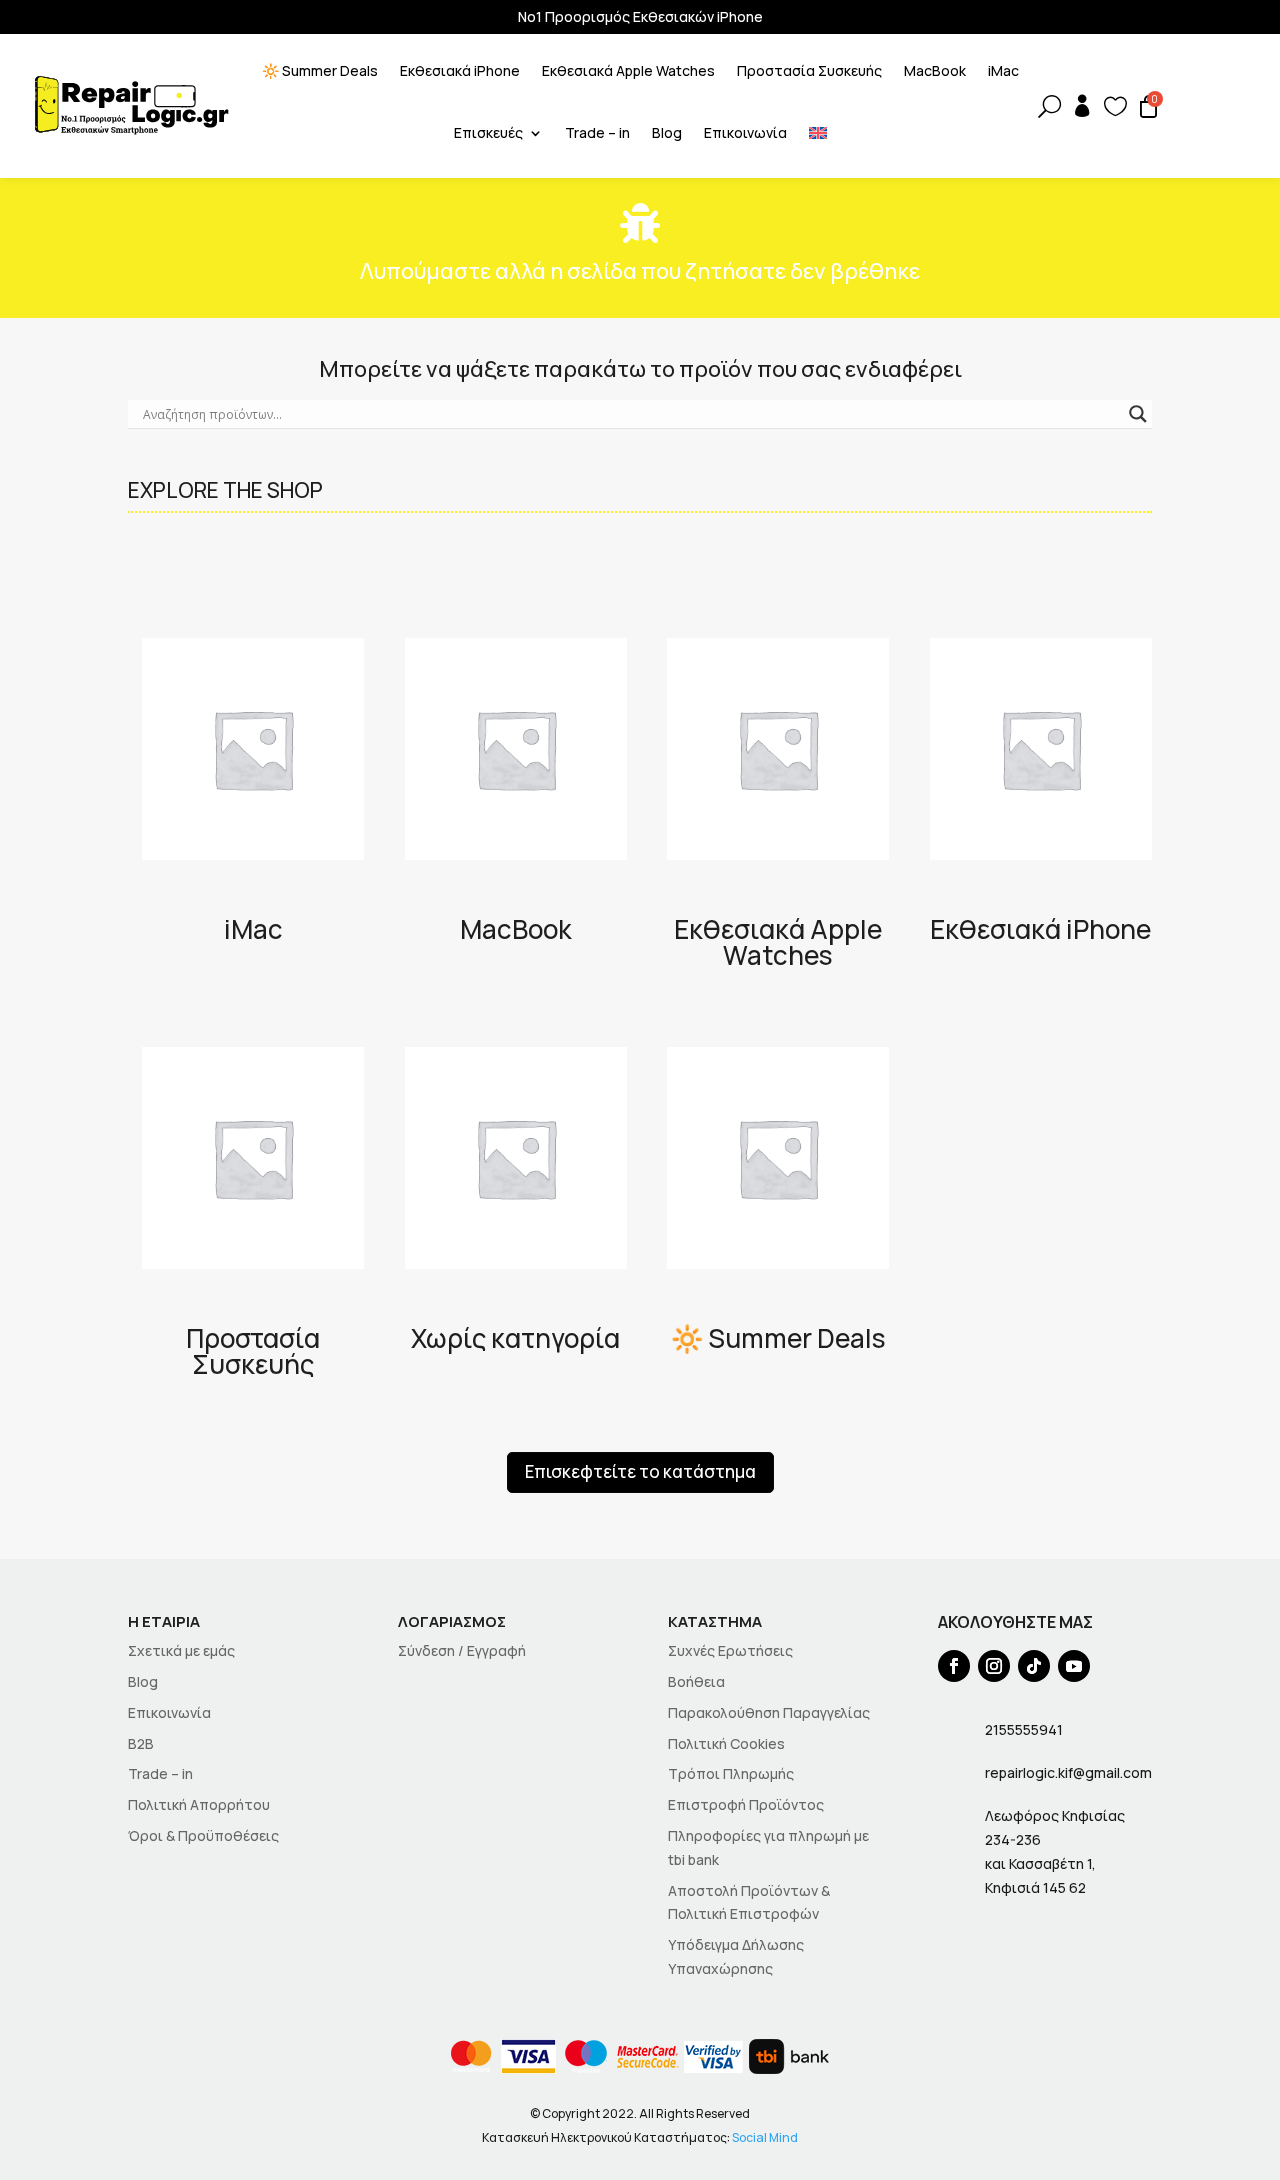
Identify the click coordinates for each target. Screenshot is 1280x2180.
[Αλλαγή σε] (818, 137)
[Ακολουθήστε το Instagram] (994, 1666)
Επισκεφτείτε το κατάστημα (640, 1471)
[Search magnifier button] (1138, 414)
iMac (1003, 72)
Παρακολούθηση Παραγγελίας (769, 1712)
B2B (141, 1743)
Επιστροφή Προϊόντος (746, 1804)
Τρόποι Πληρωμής (731, 1773)
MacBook (935, 72)
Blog (667, 134)
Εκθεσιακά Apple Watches (628, 72)
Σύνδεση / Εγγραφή (462, 1650)
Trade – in (597, 134)
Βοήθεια (696, 1681)
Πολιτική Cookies (726, 1743)
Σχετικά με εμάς (181, 1650)
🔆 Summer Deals (320, 72)
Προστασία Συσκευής (809, 72)
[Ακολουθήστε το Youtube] (1074, 1666)
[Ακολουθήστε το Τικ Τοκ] (1034, 1666)
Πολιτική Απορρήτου (199, 1804)
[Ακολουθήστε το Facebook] (954, 1666)
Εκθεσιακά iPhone (460, 72)
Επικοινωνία (745, 134)
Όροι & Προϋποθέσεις (203, 1835)
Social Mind (765, 2137)
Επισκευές (488, 134)
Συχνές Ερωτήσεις (730, 1650)
